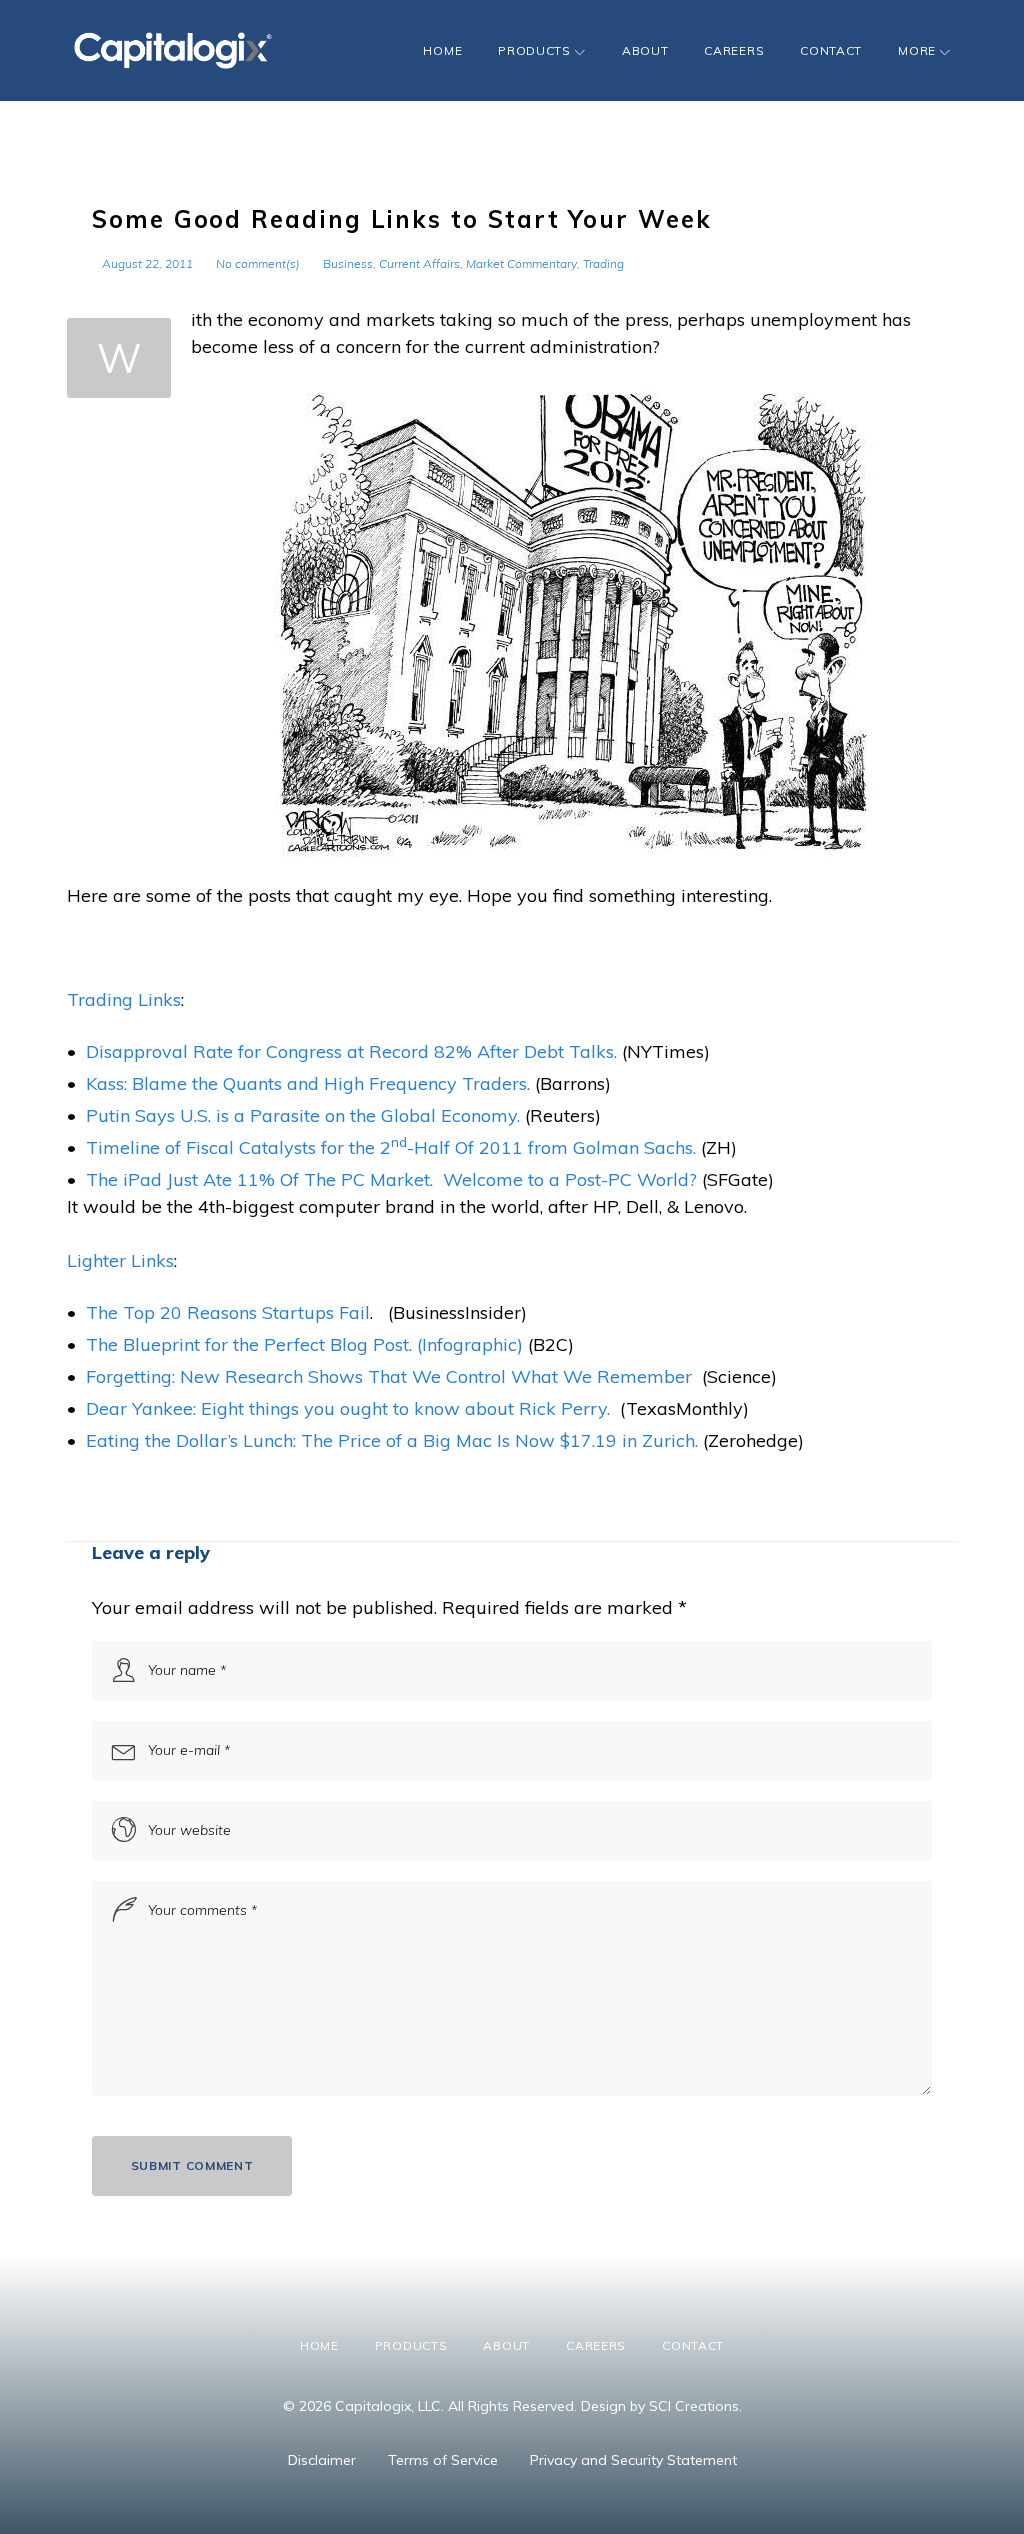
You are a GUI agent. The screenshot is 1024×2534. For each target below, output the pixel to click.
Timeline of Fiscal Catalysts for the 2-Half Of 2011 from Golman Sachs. (391, 1147)
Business (348, 263)
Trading (603, 263)
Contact (831, 50)
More (917, 50)
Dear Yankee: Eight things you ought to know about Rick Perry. (348, 1408)
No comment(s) (258, 263)
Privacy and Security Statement (633, 2460)
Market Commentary (521, 263)
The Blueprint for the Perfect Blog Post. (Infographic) (304, 1344)
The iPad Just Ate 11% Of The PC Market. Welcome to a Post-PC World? (391, 1179)
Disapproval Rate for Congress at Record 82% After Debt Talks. (351, 1051)
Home (442, 50)
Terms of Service (443, 2460)
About (645, 50)
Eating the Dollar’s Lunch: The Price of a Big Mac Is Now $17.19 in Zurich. (392, 1440)
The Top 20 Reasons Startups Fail (228, 1312)
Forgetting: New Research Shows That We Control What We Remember (389, 1376)
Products (534, 50)
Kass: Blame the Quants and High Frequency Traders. (308, 1083)
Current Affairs (419, 263)
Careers (734, 50)
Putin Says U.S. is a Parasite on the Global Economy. (303, 1115)
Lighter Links (120, 1260)
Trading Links (124, 999)
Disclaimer (322, 2460)
